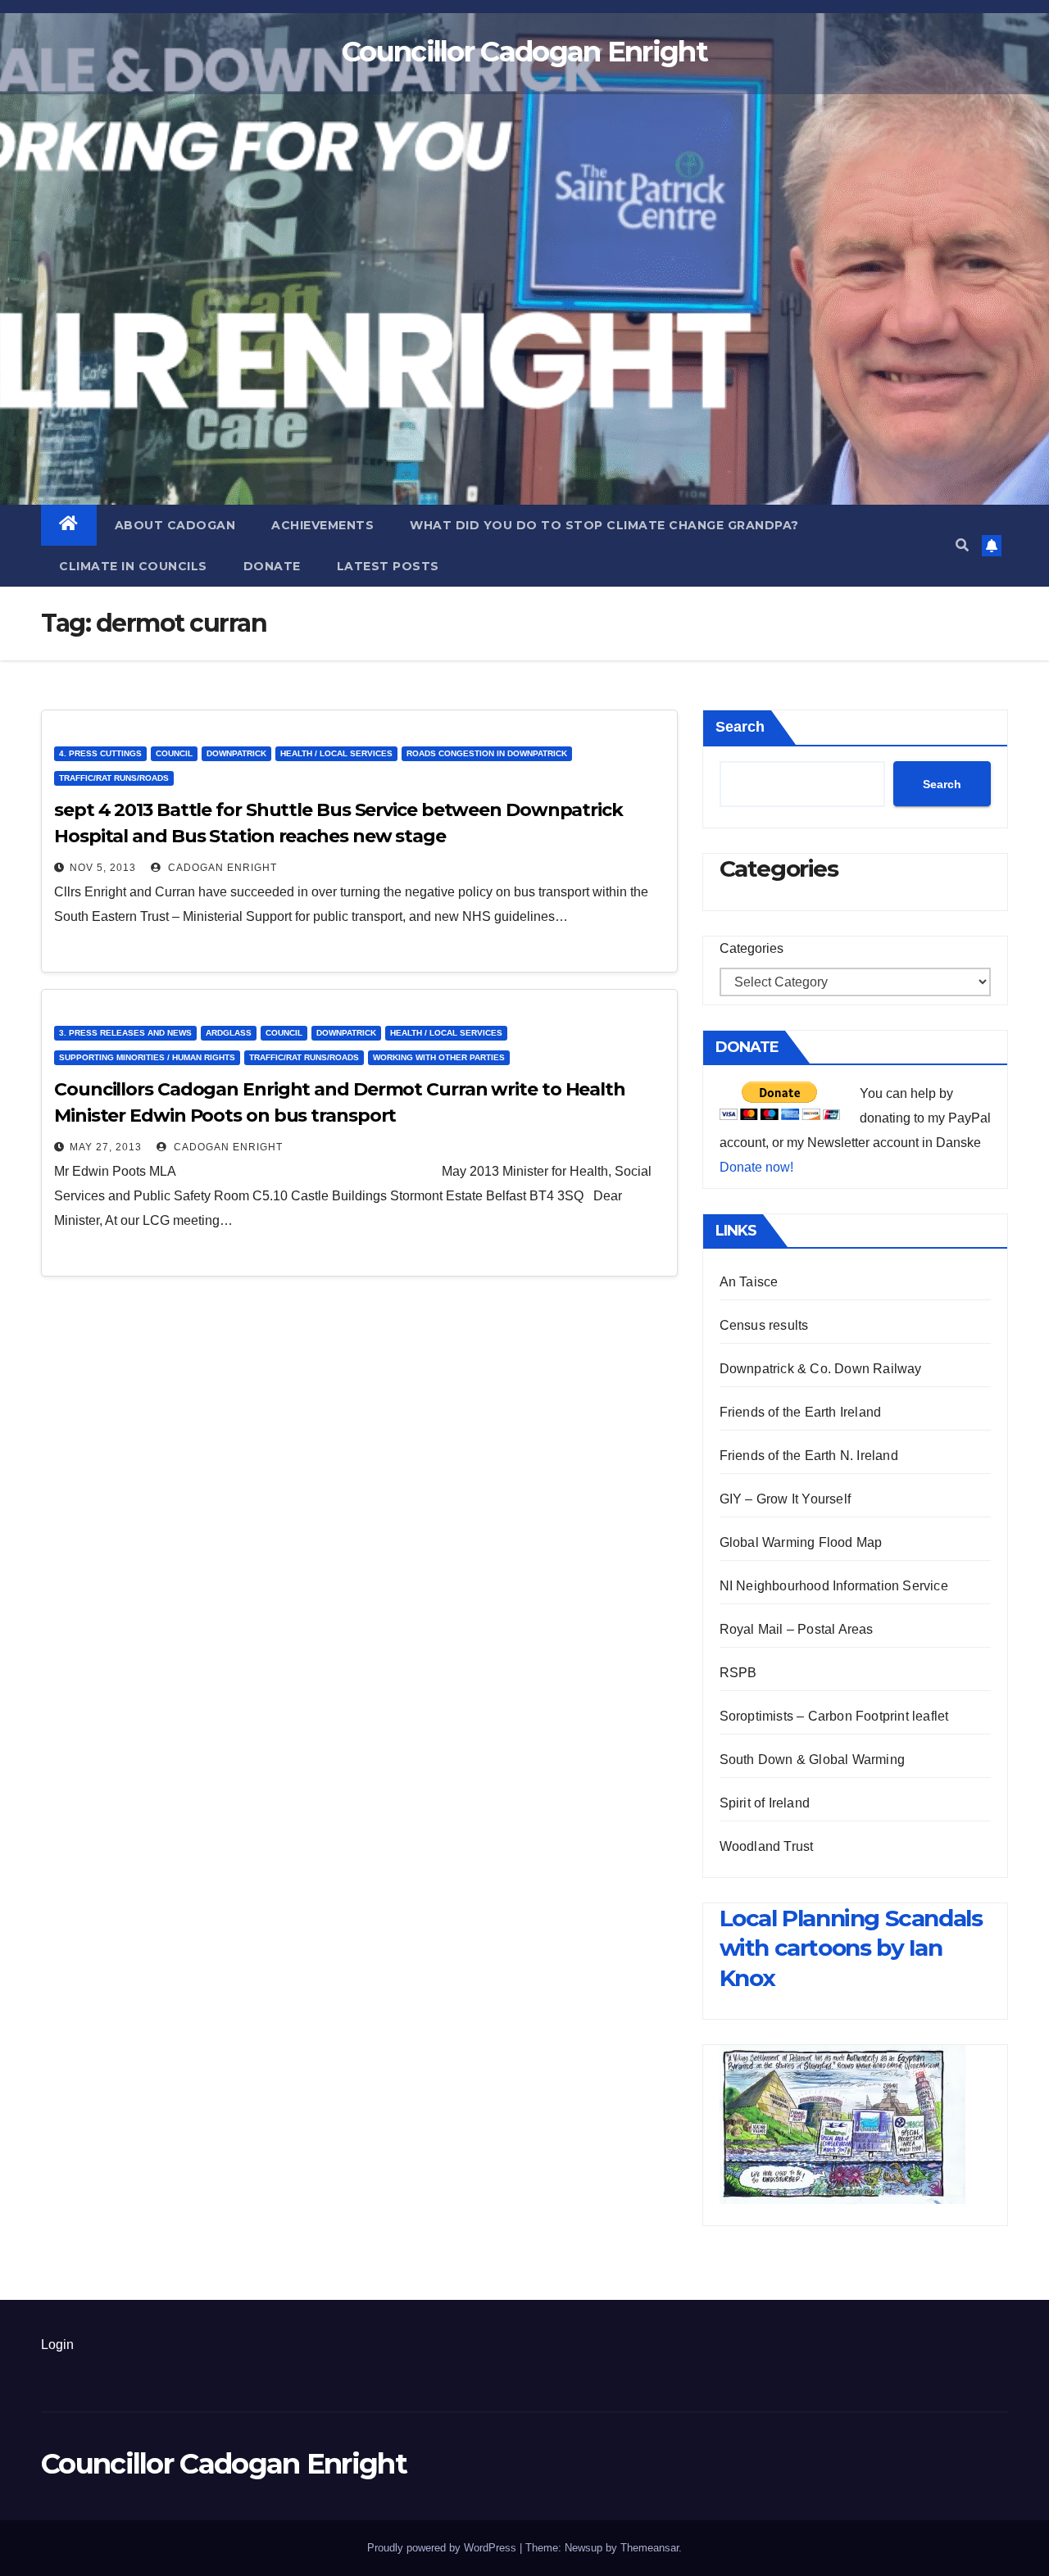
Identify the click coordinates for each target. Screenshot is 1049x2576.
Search (740, 727)
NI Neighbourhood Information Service (834, 1586)
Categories (752, 948)
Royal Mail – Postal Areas (797, 1629)
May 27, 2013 (106, 1147)
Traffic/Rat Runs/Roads (114, 778)
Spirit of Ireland (765, 1803)
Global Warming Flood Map (801, 1542)
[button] (962, 545)
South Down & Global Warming (812, 1760)
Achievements (322, 525)
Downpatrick (236, 753)
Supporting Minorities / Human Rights (147, 1057)
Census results (764, 1325)
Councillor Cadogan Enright (524, 52)
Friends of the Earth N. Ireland (809, 1456)
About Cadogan (175, 525)
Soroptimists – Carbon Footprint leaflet (834, 1716)
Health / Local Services (336, 753)
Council (174, 753)
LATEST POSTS (388, 566)
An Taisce (749, 1282)
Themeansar (649, 2548)
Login (57, 2345)
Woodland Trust (767, 1846)
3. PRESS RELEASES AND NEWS (125, 1033)
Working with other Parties (439, 1057)
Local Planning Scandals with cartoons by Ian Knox (851, 1948)
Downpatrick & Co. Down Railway (821, 1369)
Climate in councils (133, 566)
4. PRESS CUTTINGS (100, 753)
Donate (272, 566)
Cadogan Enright (221, 868)
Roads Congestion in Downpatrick (487, 753)
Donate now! (756, 1167)
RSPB (738, 1673)
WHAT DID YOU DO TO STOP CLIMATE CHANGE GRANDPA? (604, 525)
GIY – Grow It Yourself (785, 1499)
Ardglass (229, 1033)
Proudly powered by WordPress (443, 2548)
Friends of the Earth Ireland (801, 1412)
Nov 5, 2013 (103, 868)
